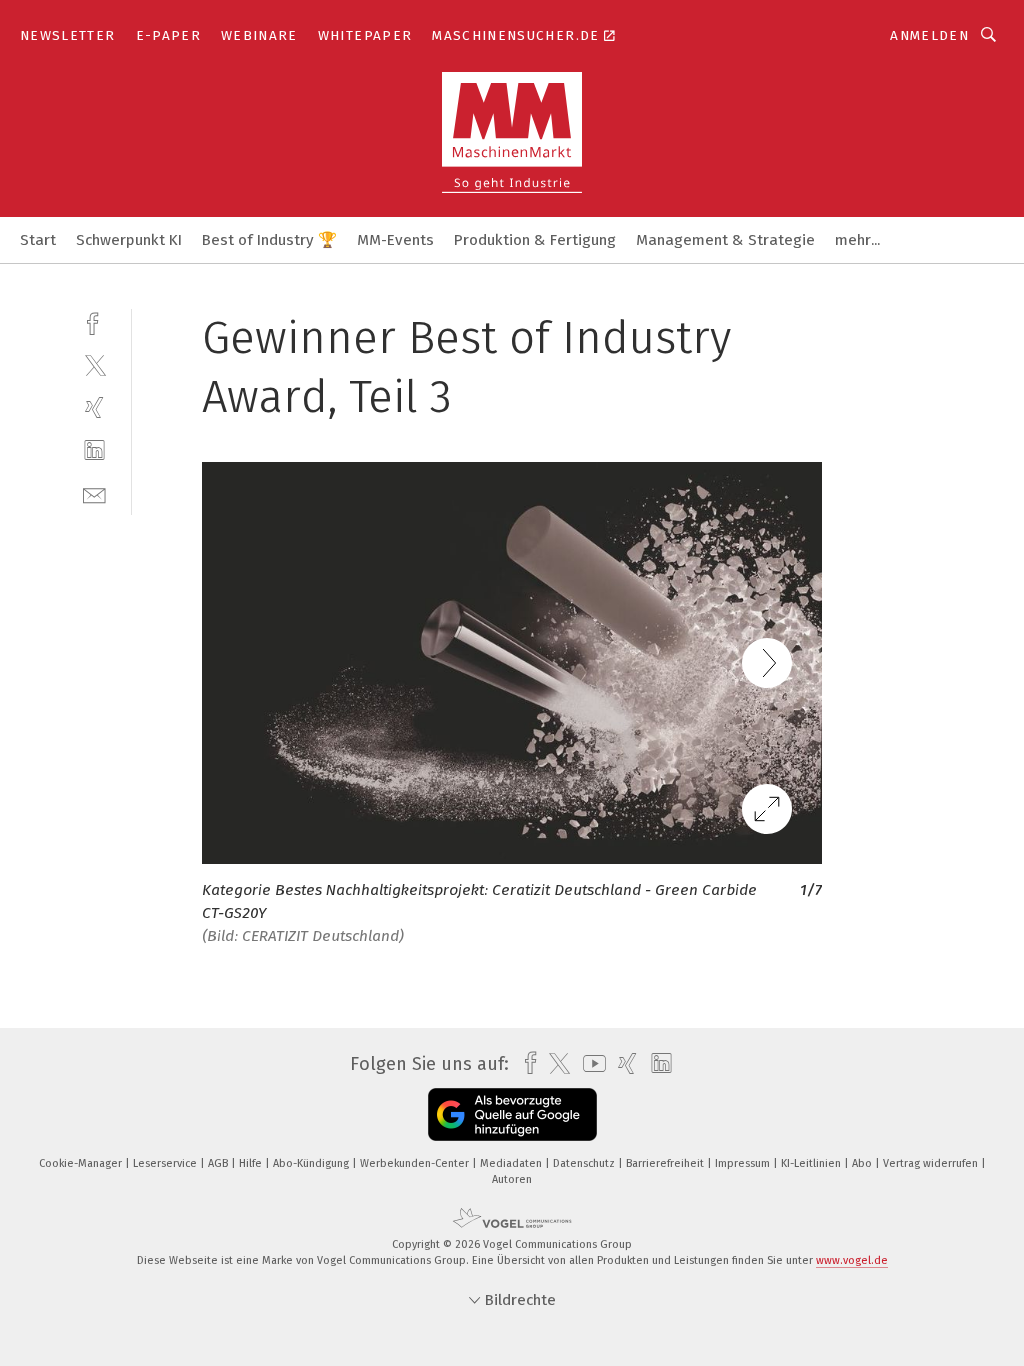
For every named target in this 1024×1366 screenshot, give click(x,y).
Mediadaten (512, 1163)
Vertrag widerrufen (932, 1163)
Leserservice (166, 1163)
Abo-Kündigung (312, 1163)
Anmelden (929, 35)
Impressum (744, 1163)
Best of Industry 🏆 (269, 240)
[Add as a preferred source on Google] (512, 1114)
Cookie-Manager (82, 1163)
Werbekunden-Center (416, 1163)
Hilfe (252, 1163)
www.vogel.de (852, 1260)
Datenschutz (585, 1163)
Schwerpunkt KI (129, 240)
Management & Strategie (725, 240)
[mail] (94, 493)
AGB (219, 1163)
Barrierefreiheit (666, 1163)
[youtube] (589, 1063)
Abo (863, 1163)
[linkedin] (94, 450)
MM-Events (395, 240)
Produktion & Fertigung (535, 240)
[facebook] (94, 321)
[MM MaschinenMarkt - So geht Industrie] (38, 238)
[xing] (94, 407)
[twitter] (94, 364)
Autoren (512, 1179)
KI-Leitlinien (812, 1163)
